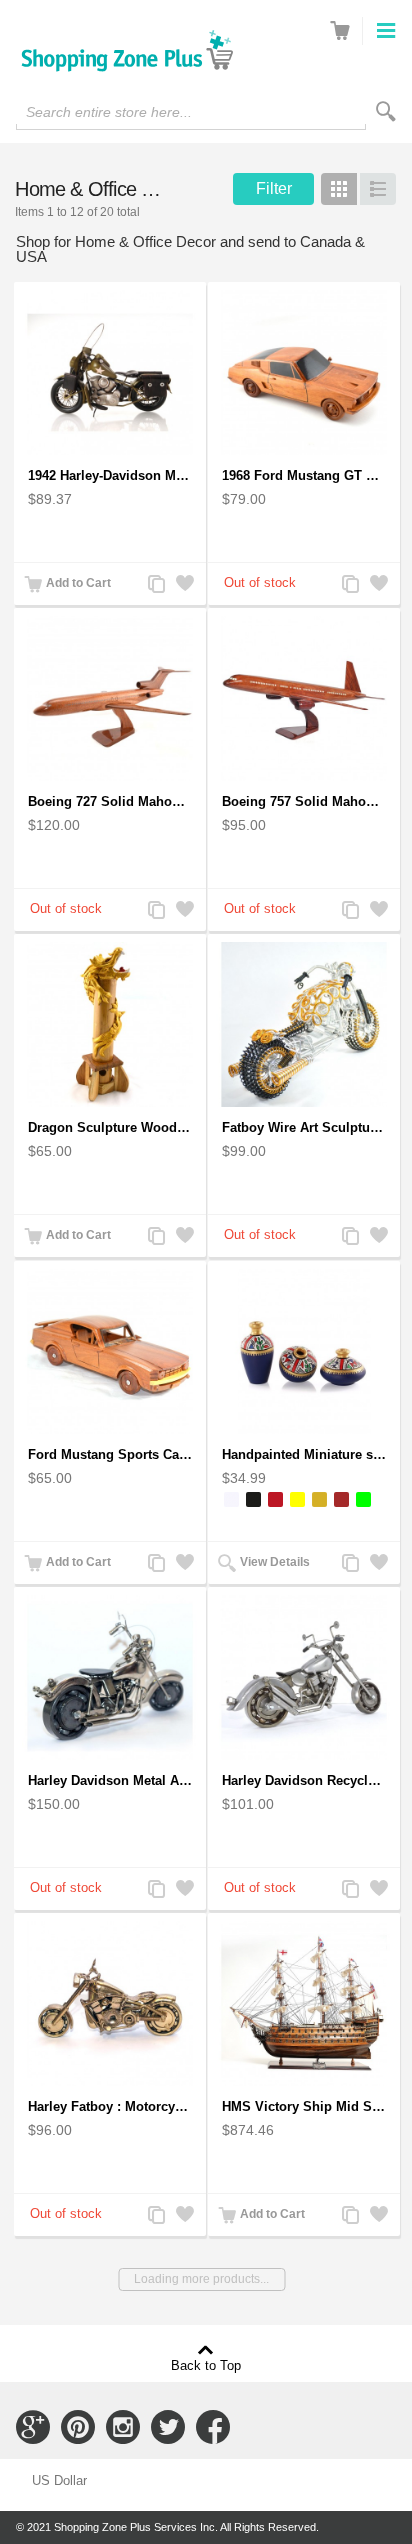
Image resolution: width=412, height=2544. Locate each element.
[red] (275, 1499)
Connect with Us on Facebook (213, 2427)
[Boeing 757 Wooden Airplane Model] (304, 698)
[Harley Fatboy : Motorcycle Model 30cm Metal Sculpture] (110, 2003)
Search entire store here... (109, 112)
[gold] (319, 1499)
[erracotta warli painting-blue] (304, 1351)
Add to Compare (155, 585)
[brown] (341, 1499)
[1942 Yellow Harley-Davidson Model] (110, 372)
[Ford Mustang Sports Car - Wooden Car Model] (110, 1351)
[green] (363, 1499)
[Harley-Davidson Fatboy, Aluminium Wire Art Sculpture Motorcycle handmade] (304, 1024)
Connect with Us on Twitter (168, 2427)
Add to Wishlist (183, 585)
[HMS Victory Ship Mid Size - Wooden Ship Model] (304, 2003)
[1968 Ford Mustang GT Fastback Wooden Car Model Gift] (304, 372)
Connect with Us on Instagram (123, 2427)
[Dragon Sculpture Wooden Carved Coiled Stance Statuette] (110, 1024)
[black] (253, 1499)
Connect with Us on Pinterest (78, 2427)
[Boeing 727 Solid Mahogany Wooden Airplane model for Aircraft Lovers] (110, 698)
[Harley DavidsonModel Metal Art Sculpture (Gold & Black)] (110, 1677)
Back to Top (206, 2365)
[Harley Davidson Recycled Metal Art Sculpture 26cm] (304, 1677)
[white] (231, 1499)
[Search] (386, 111)
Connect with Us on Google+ (33, 2427)
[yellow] (297, 1499)
